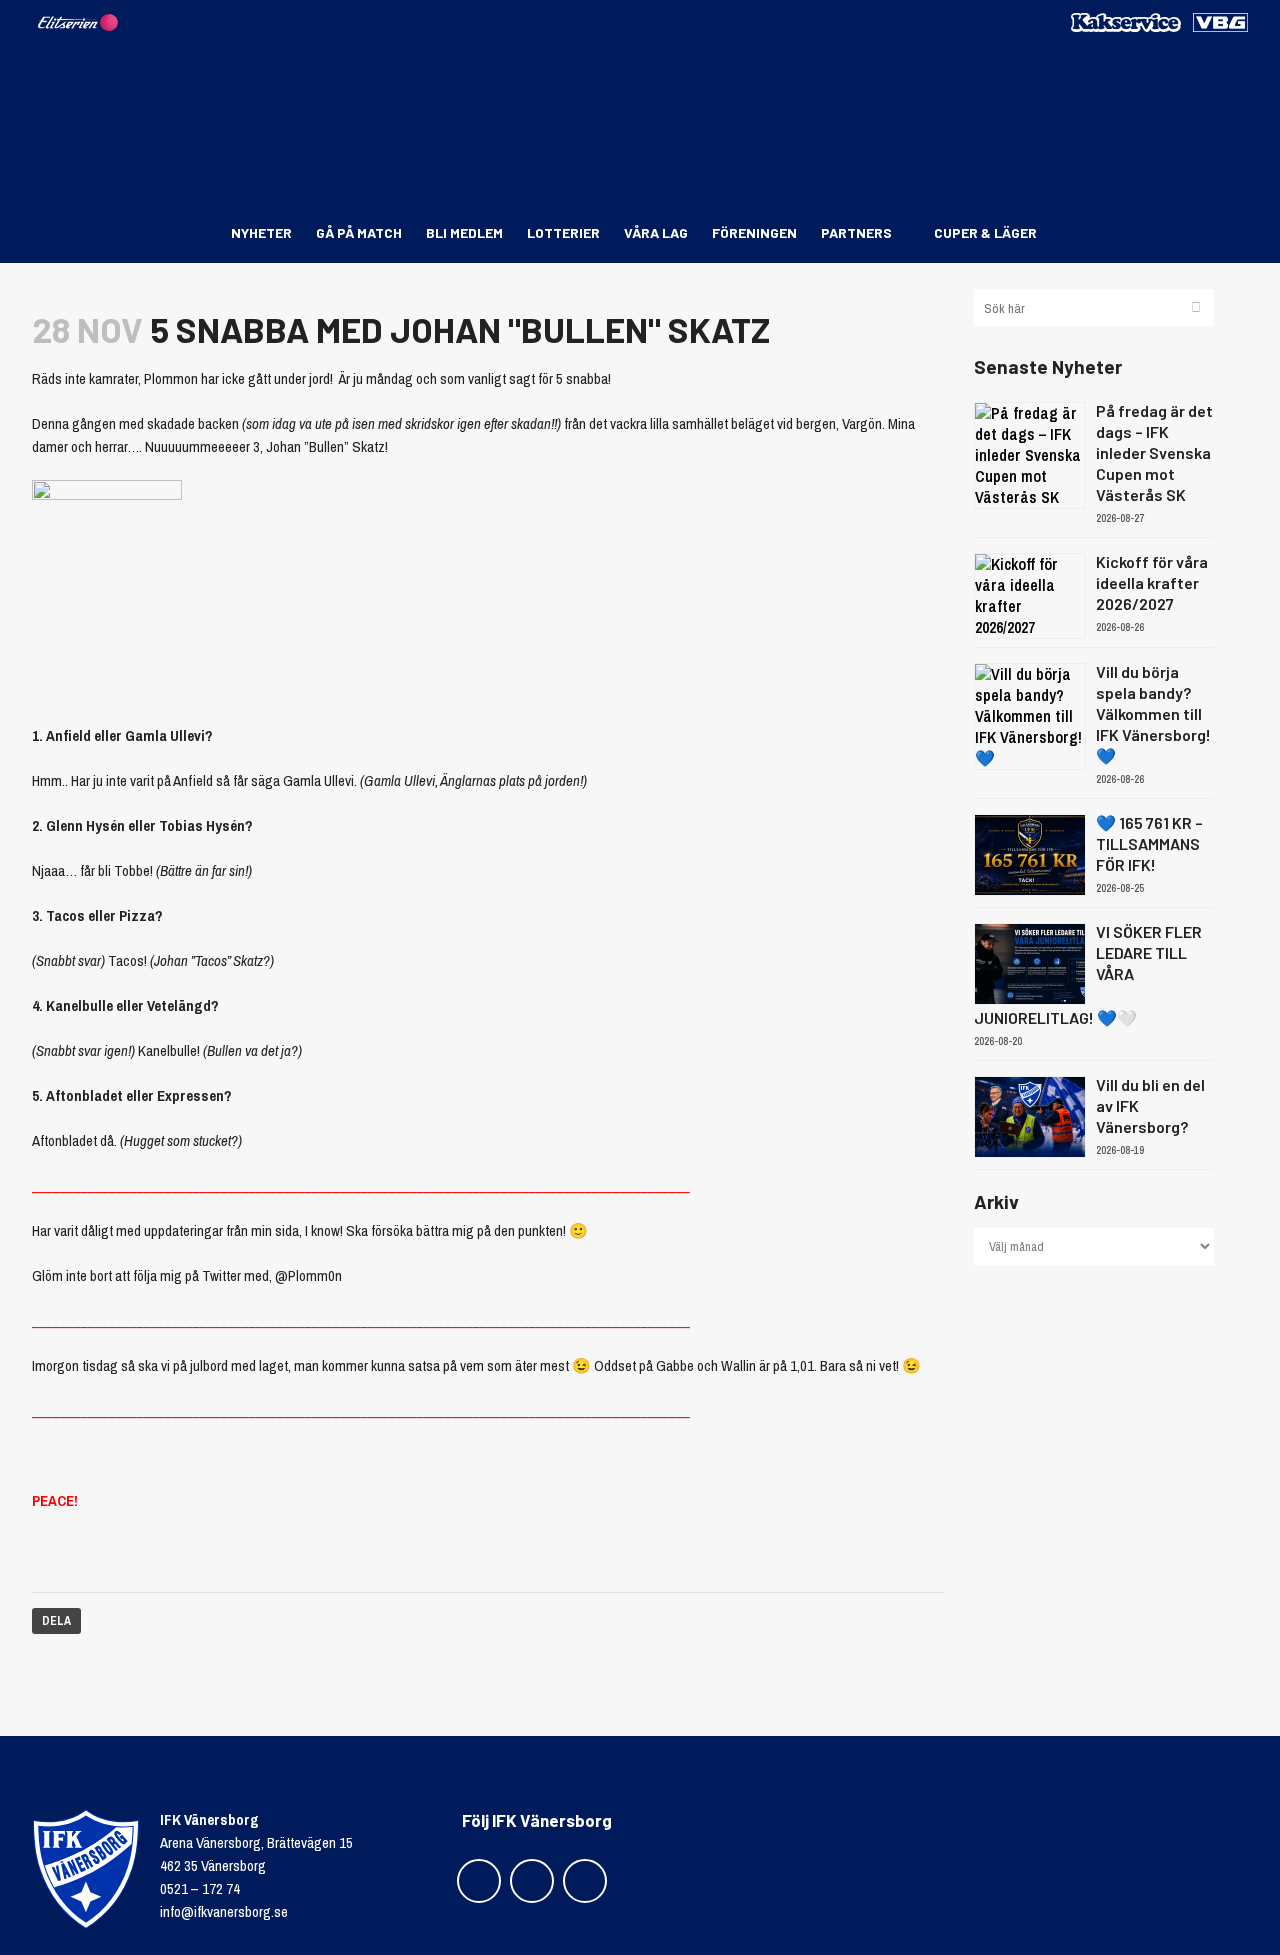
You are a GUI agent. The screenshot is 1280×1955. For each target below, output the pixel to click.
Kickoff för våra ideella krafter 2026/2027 (1152, 582)
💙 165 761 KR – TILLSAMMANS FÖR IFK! (1149, 843)
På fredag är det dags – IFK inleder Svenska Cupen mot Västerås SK (1154, 452)
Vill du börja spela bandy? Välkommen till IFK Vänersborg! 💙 (1153, 713)
